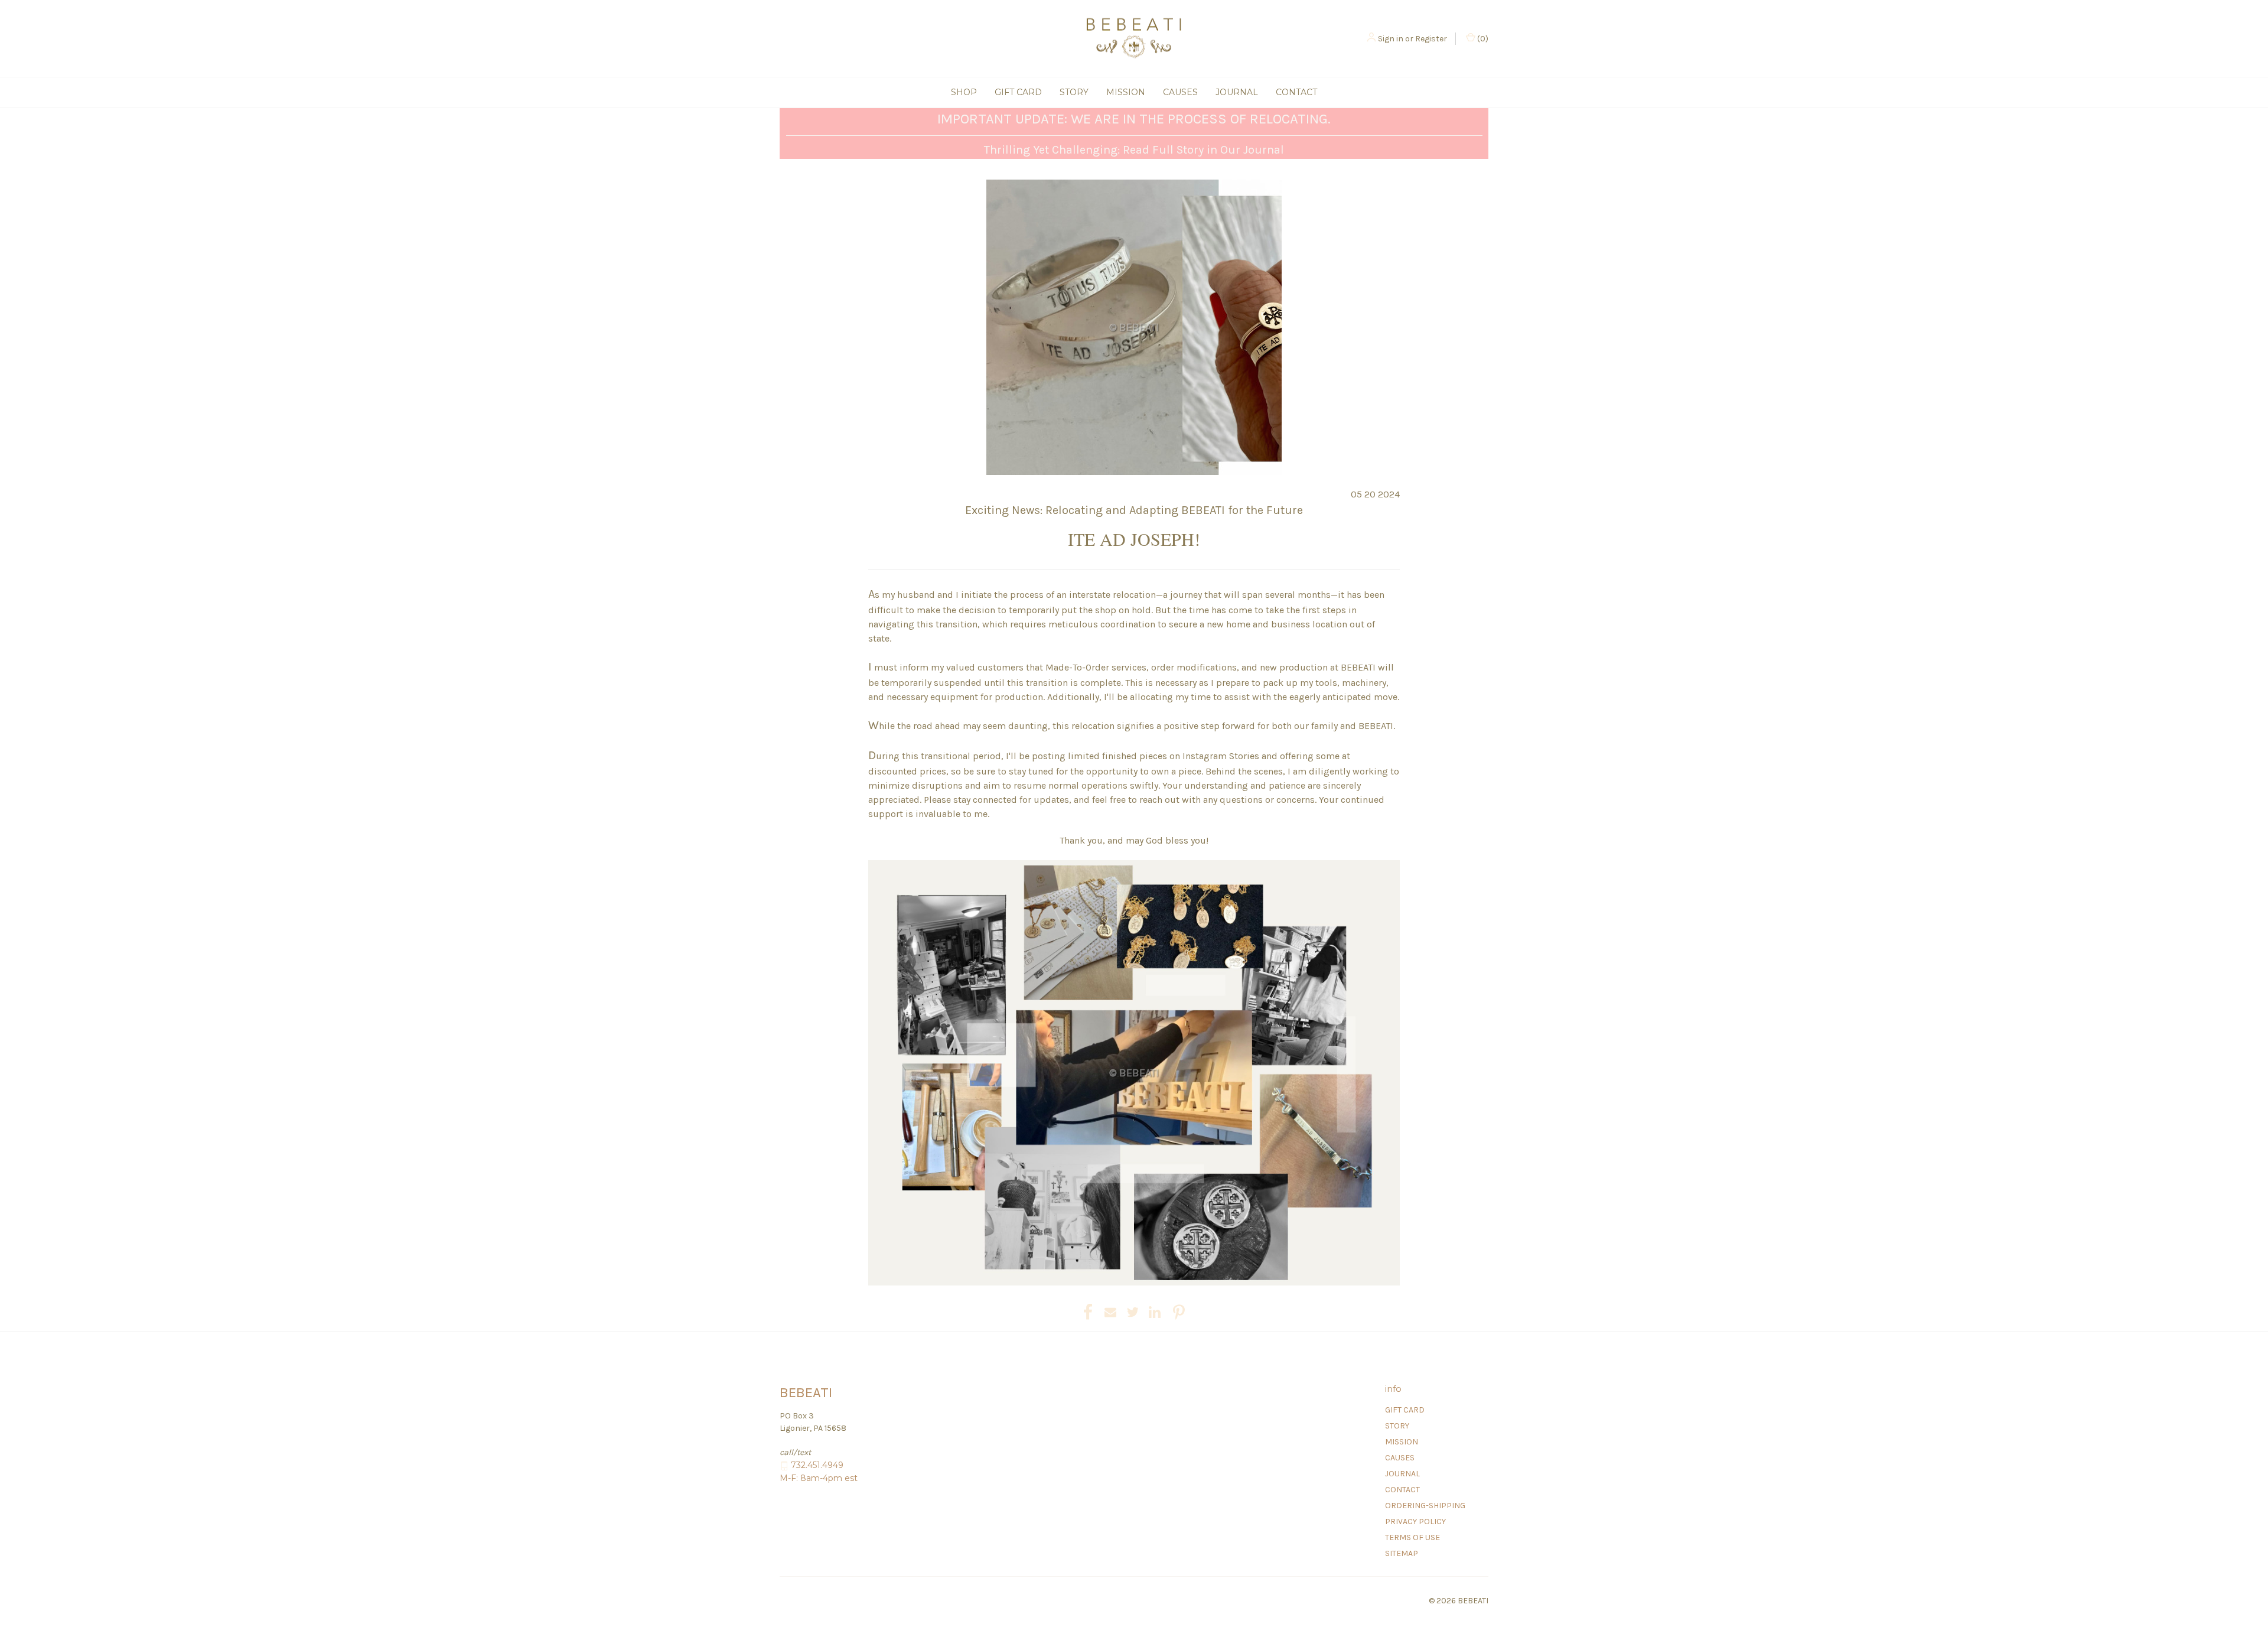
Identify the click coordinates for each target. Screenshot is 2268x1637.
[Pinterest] (1179, 1312)
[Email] (1110, 1312)
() (1482, 39)
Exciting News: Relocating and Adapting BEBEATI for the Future (1134, 510)
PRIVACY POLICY (1415, 1522)
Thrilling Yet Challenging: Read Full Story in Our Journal (1134, 150)
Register (1431, 39)
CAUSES (1180, 92)
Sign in (1391, 39)
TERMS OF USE (1412, 1537)
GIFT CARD (1018, 92)
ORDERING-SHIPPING (1425, 1506)
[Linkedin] (1155, 1312)
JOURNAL (1237, 92)
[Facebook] (1088, 1312)
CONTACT (1296, 92)
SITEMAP (1402, 1553)
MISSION (1126, 92)
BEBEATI (1358, 667)
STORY (1074, 92)
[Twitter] (1133, 1312)
